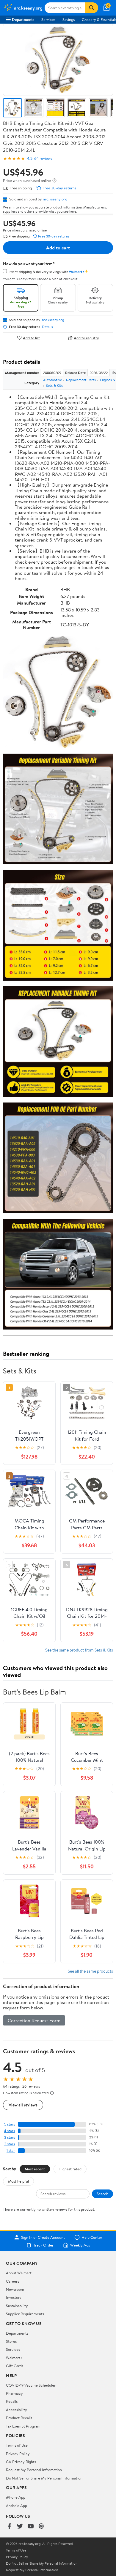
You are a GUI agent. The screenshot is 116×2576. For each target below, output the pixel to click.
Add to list (31, 338)
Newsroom (15, 2289)
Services (48, 19)
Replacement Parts (81, 380)
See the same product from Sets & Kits (79, 1650)
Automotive (52, 380)
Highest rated (70, 2169)
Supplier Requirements (25, 2314)
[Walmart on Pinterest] (41, 2527)
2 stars (10, 2144)
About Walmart (19, 2273)
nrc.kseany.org (55, 199)
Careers (12, 2281)
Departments (23, 19)
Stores (11, 2341)
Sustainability (17, 2306)
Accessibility (17, 2410)
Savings (69, 19)
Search (102, 2194)
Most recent (35, 2169)
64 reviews (43, 158)
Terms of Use (17, 2445)
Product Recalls (19, 2418)
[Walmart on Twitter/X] (20, 2527)
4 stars (9, 2131)
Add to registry (86, 338)
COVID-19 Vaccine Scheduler (31, 2385)
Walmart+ (14, 2358)
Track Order (43, 2245)
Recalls (12, 2401)
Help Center (92, 2237)
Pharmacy (14, 2393)
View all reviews (23, 2105)
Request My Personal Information (34, 2470)
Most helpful (18, 2181)
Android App (17, 2506)
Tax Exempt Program (23, 2426)
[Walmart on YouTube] (31, 2527)
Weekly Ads (80, 2245)
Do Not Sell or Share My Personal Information (44, 2478)
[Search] (92, 8)
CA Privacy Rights (21, 2462)
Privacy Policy (18, 2454)
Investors (14, 2297)
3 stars (10, 2137)
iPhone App (16, 2497)
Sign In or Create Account (43, 2237)
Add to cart (58, 248)
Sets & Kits (54, 385)
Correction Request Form (34, 2020)
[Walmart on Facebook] (9, 2527)
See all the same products (90, 1971)
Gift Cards (15, 2366)
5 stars (10, 2124)
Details (47, 327)
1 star (11, 2150)
